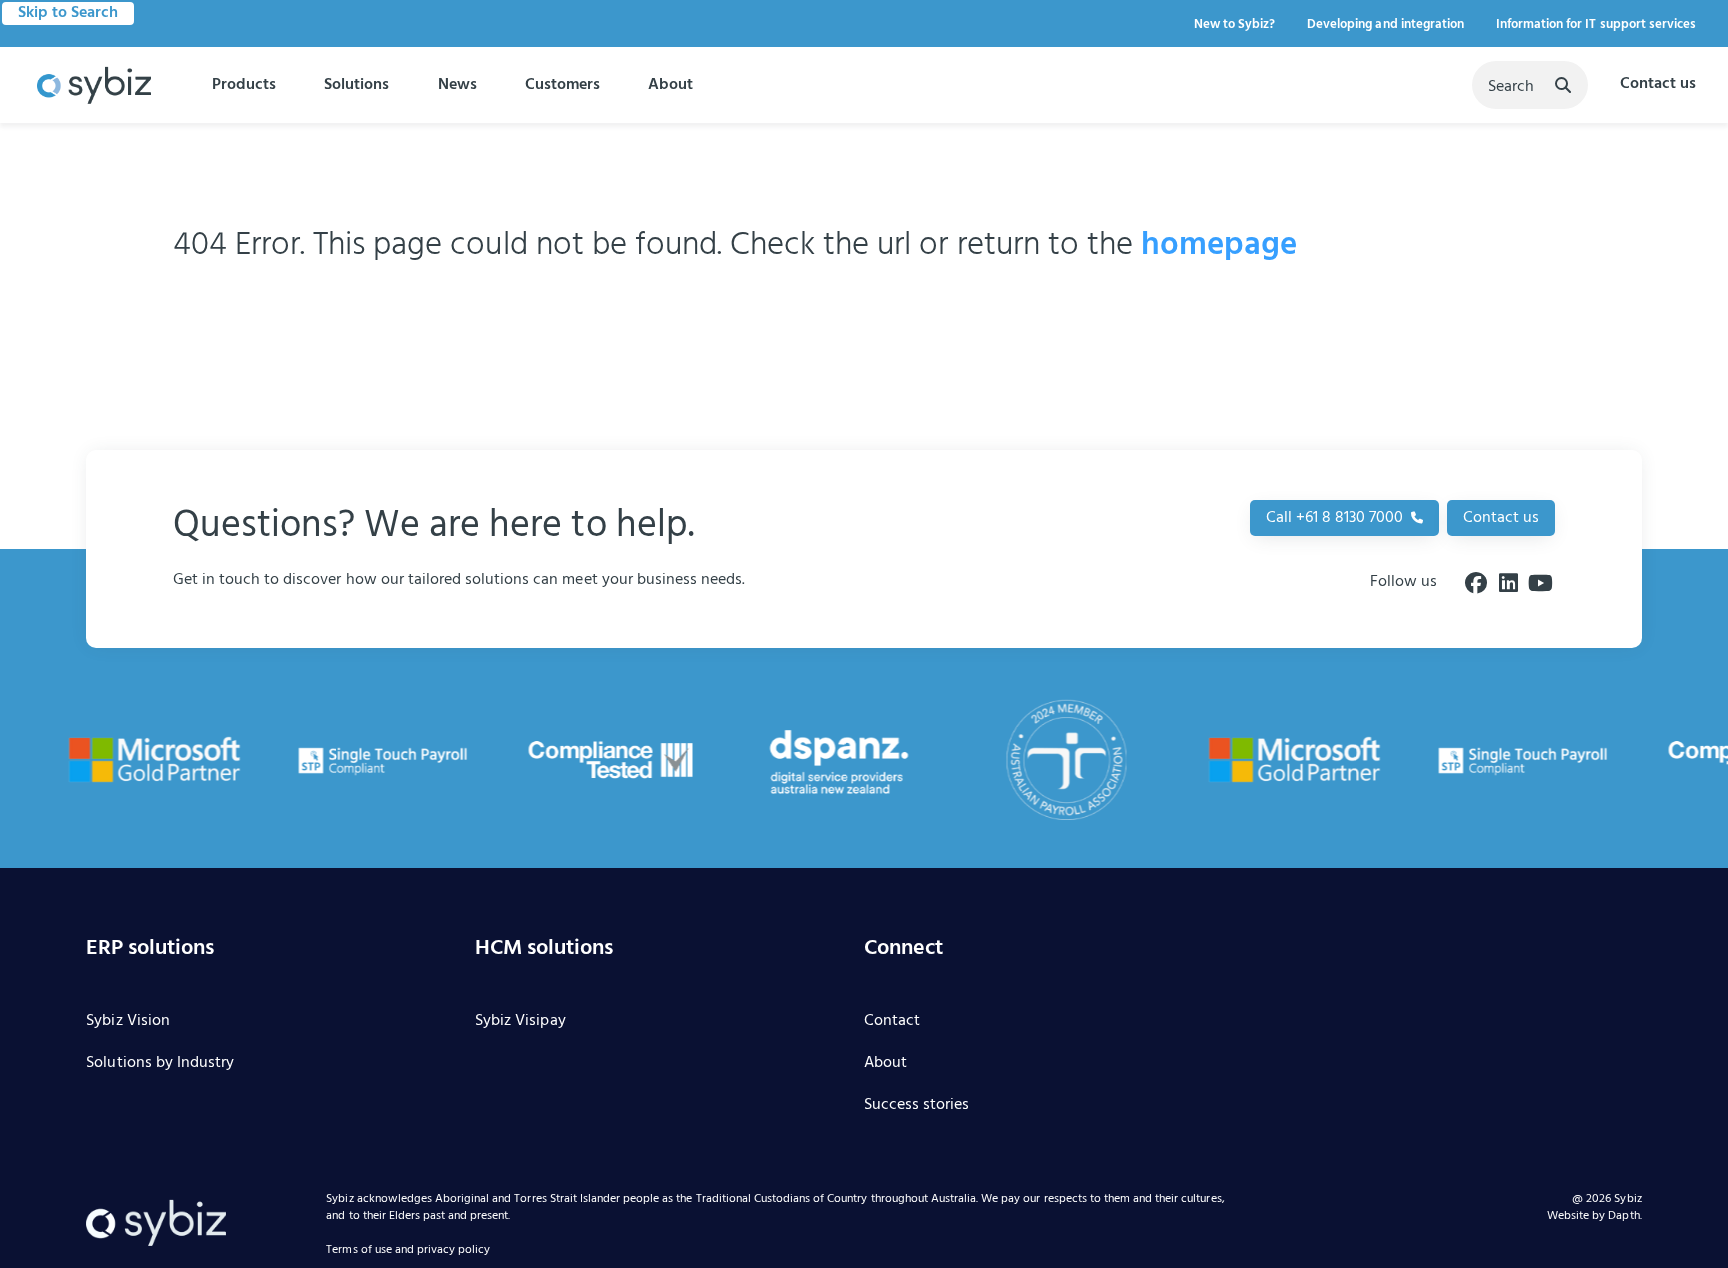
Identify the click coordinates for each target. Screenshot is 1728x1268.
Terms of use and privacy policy (408, 1251)
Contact (892, 1022)
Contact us (1658, 85)
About (670, 85)
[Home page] (94, 86)
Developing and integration (1385, 24)
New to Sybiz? (1234, 24)
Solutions (356, 85)
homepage (1219, 245)
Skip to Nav (65, 13)
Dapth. (1624, 1216)
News (457, 85)
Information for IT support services (1596, 24)
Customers (562, 85)
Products (244, 85)
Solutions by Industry (160, 1064)
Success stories (916, 1106)
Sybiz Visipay (520, 1022)
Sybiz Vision (127, 1022)
